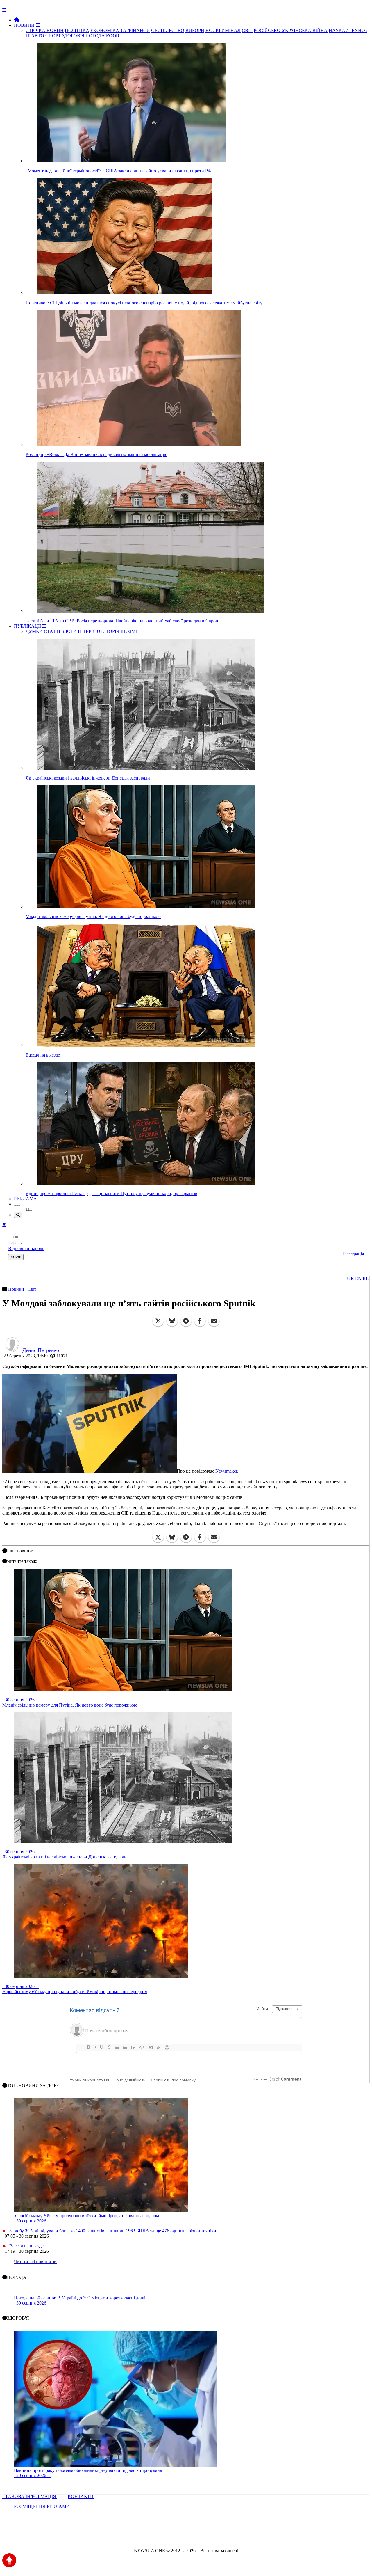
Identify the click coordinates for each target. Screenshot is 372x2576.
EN (358, 1279)
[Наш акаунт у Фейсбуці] (169, 2535)
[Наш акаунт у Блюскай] (156, 2535)
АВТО (38, 36)
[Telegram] (186, 1321)
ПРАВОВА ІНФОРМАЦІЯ (30, 2496)
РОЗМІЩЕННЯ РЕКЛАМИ (42, 2506)
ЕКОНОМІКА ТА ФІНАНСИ (120, 30)
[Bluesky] (172, 1321)
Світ (32, 1289)
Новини (17, 1289)
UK (350, 1279)
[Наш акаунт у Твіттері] (142, 2535)
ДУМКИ (34, 631)
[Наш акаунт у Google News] (199, 2535)
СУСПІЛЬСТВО (168, 30)
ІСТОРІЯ (110, 631)
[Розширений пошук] (18, 1215)
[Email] (214, 1321)
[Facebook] (200, 1321)
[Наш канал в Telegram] (182, 2535)
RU (366, 1279)
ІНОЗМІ (129, 631)
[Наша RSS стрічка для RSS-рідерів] (232, 2535)
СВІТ (247, 30)
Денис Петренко (41, 1350)
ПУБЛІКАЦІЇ (28, 626)
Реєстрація (353, 1254)
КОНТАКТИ (81, 2496)
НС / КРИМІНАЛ (223, 30)
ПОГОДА (95, 36)
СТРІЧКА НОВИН (45, 30)
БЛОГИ (69, 631)
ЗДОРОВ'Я (73, 36)
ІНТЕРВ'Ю (89, 631)
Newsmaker (226, 1471)
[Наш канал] (217, 2535)
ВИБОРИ (195, 30)
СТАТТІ (52, 631)
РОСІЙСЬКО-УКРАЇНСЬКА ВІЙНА (291, 30)
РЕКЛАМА (25, 1199)
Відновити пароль (26, 1248)
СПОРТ (53, 36)
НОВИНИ (25, 25)
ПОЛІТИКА (77, 30)
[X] (158, 1321)
